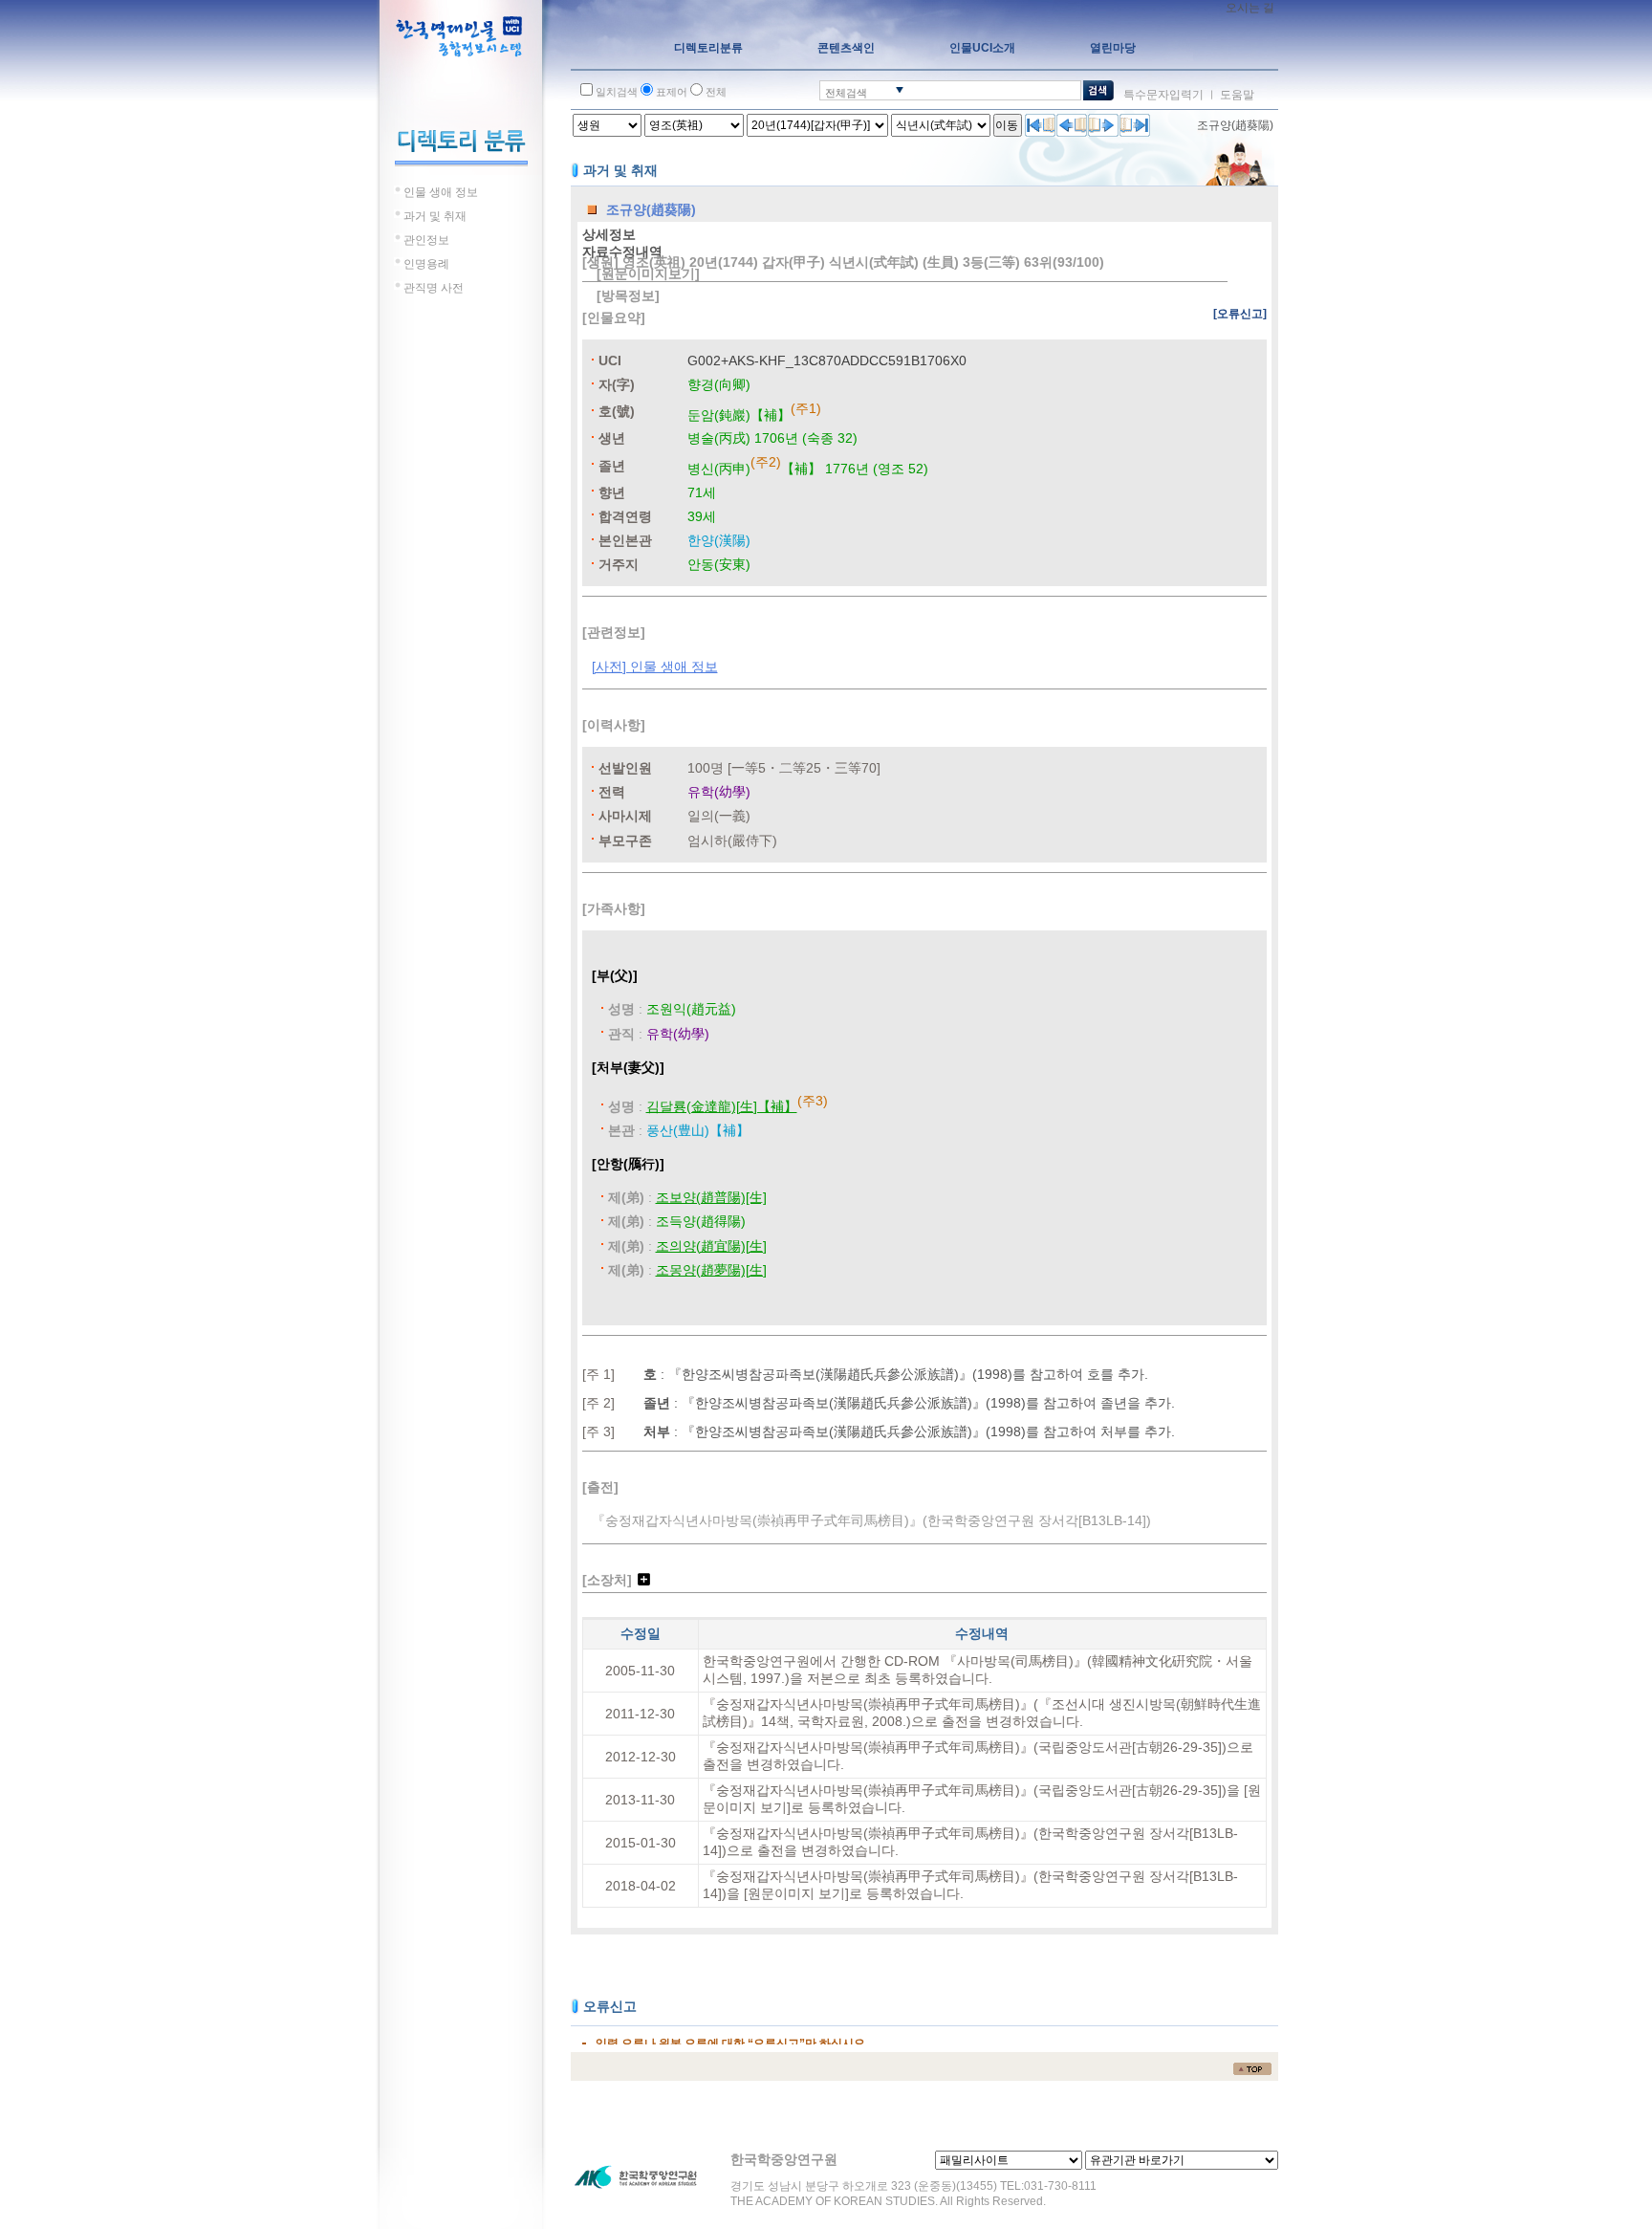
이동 (1007, 125)
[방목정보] (628, 295)
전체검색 (846, 93)
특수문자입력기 (1163, 95)
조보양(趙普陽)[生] (711, 1197)
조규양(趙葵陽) (1235, 125)
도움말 (1237, 95)
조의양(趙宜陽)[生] (711, 1246)
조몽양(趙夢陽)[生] (711, 1270)
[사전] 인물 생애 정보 (655, 667)
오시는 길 (1250, 8)
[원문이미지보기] (648, 273)
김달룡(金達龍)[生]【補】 (722, 1106)
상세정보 (609, 234)
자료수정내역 (622, 251)
